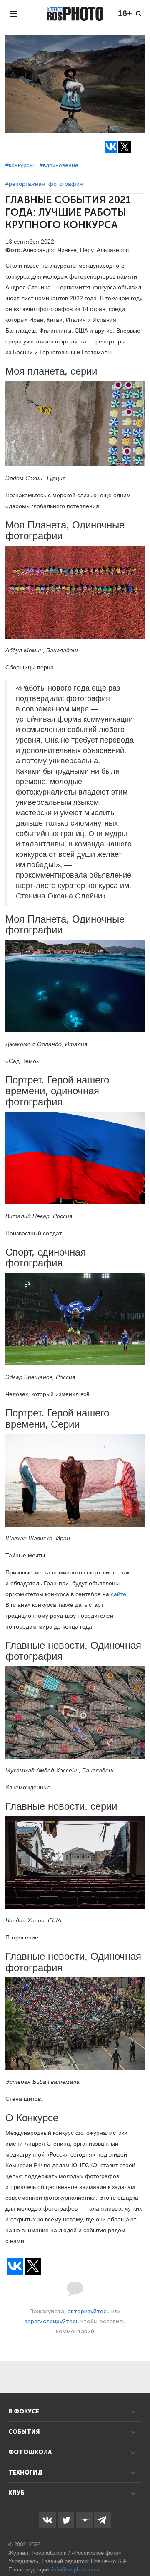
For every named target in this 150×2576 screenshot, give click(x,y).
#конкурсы (20, 165)
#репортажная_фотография (44, 184)
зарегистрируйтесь (52, 2321)
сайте (119, 1594)
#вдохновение (59, 165)
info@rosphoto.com (76, 2570)
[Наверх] (139, 2549)
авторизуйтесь (89, 2311)
